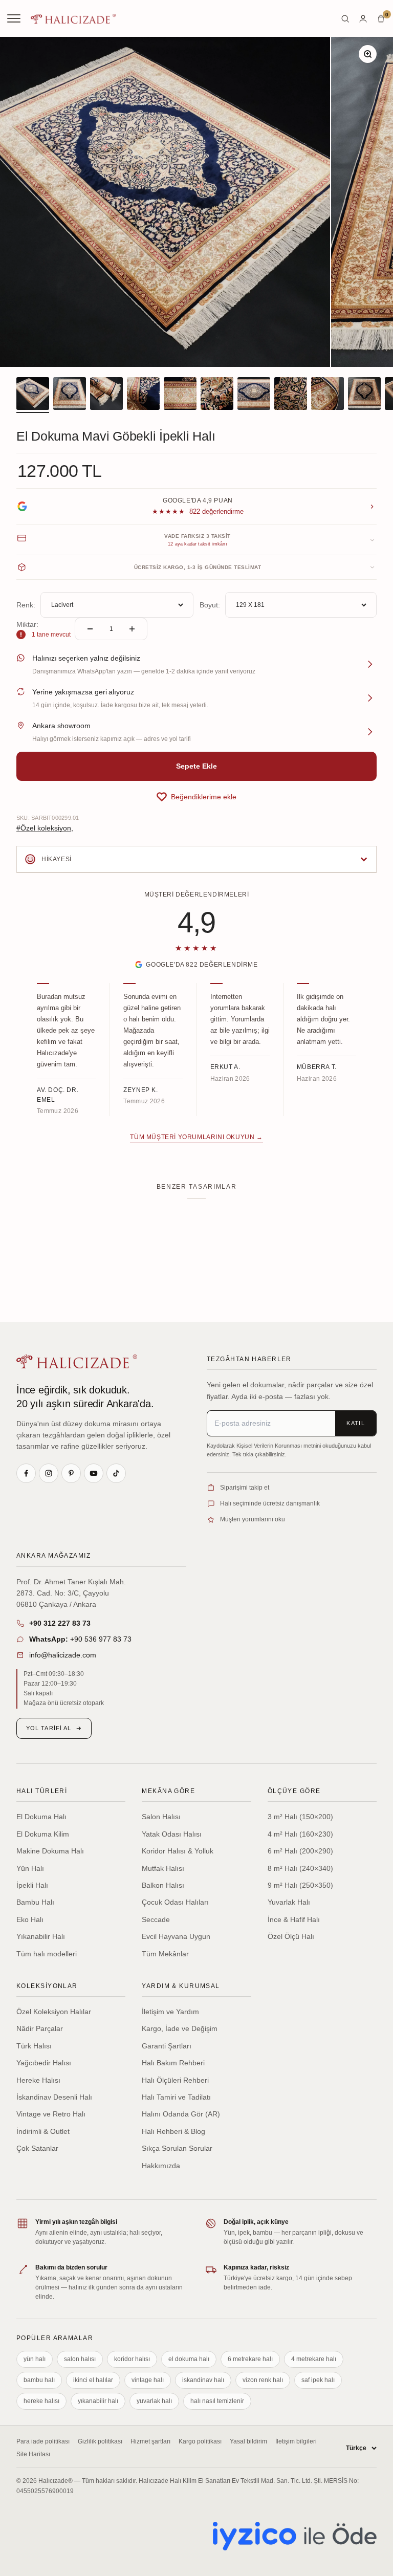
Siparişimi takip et (245, 1488)
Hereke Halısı (38, 2080)
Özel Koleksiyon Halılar (54, 2012)
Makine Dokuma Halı (50, 1851)
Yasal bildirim (248, 2441)
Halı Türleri (42, 1791)
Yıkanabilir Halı (41, 1936)
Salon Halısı (161, 1817)
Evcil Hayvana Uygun (176, 1936)
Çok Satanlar (37, 2148)
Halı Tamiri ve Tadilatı (176, 2097)
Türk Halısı (34, 2046)
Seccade (156, 1919)
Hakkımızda (161, 2166)
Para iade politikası (43, 2441)
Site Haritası (33, 2454)
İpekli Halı (32, 1885)
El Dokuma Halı (41, 1817)
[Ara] (345, 19)
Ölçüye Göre (294, 1791)
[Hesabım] (363, 19)
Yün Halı (30, 1868)
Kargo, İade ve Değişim (180, 2028)
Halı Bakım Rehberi (173, 2063)
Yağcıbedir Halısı (44, 2063)
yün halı (35, 2359)
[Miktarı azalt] (90, 629)
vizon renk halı (263, 2380)
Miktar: (27, 624)
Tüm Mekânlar (165, 1954)
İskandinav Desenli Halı (54, 2097)
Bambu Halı (35, 1902)
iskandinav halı (203, 2380)
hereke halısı (41, 2401)
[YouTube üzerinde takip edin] (94, 1473)
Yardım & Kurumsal (181, 1986)
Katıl (356, 1423)
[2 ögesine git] (70, 395)
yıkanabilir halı (98, 2401)
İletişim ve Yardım (170, 2012)
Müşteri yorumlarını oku (253, 1519)
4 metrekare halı (314, 2359)
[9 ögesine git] (327, 395)
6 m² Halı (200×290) (300, 1851)
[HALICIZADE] (77, 1361)
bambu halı (39, 2380)
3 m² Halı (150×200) (300, 1817)
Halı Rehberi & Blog (173, 2131)
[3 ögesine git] (106, 395)
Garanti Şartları (167, 2046)
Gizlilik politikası (100, 2441)
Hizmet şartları (150, 2441)
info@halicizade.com (63, 1655)
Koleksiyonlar (47, 1986)
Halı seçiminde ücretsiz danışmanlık (270, 1503)
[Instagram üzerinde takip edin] (49, 1473)
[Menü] (15, 18)
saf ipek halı (318, 2380)
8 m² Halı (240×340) (300, 1868)
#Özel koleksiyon (44, 828)
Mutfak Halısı (163, 1868)
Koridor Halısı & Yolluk (178, 1851)
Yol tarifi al (49, 1728)
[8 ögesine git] (291, 395)
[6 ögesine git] (217, 395)
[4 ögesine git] (143, 395)
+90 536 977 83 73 (80, 1639)
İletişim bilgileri (296, 2441)
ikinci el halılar (93, 2380)
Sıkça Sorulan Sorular (177, 2148)
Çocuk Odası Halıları (175, 1902)
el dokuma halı (189, 2359)
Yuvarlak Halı (289, 1902)
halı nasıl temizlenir (217, 2401)
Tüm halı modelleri (47, 1954)
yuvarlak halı (154, 2401)
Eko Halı (30, 1919)
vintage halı (148, 2380)
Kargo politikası (200, 2441)
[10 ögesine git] (364, 395)
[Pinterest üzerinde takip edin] (71, 1473)
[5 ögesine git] (180, 395)
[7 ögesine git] (254, 395)
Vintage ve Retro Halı (51, 2114)
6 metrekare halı (250, 2359)
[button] (196, 797)
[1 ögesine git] (33, 395)
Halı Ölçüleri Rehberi (175, 2080)
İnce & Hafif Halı (294, 1919)
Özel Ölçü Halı (291, 1936)
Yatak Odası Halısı (172, 1834)
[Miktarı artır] (132, 629)
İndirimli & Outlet (43, 2131)
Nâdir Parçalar (40, 2028)
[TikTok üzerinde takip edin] (116, 1473)
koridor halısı (132, 2359)
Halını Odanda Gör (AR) (181, 2114)
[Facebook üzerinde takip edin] (26, 1473)
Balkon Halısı (163, 1885)
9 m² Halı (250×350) (300, 1885)
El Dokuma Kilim (43, 1834)
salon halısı (80, 2359)
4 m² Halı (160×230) (300, 1834)
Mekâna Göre (168, 1791)
